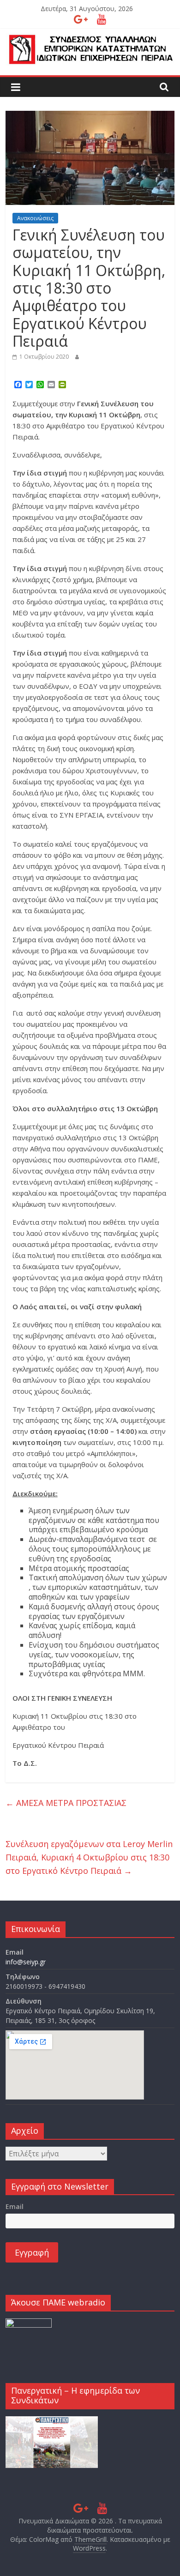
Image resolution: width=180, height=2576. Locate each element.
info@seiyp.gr (26, 1962)
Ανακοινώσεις (35, 218)
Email (15, 2206)
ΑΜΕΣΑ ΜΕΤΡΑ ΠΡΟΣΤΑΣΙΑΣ (66, 1803)
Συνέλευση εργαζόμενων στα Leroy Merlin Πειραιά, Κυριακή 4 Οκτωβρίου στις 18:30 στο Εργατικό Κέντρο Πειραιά (89, 1857)
